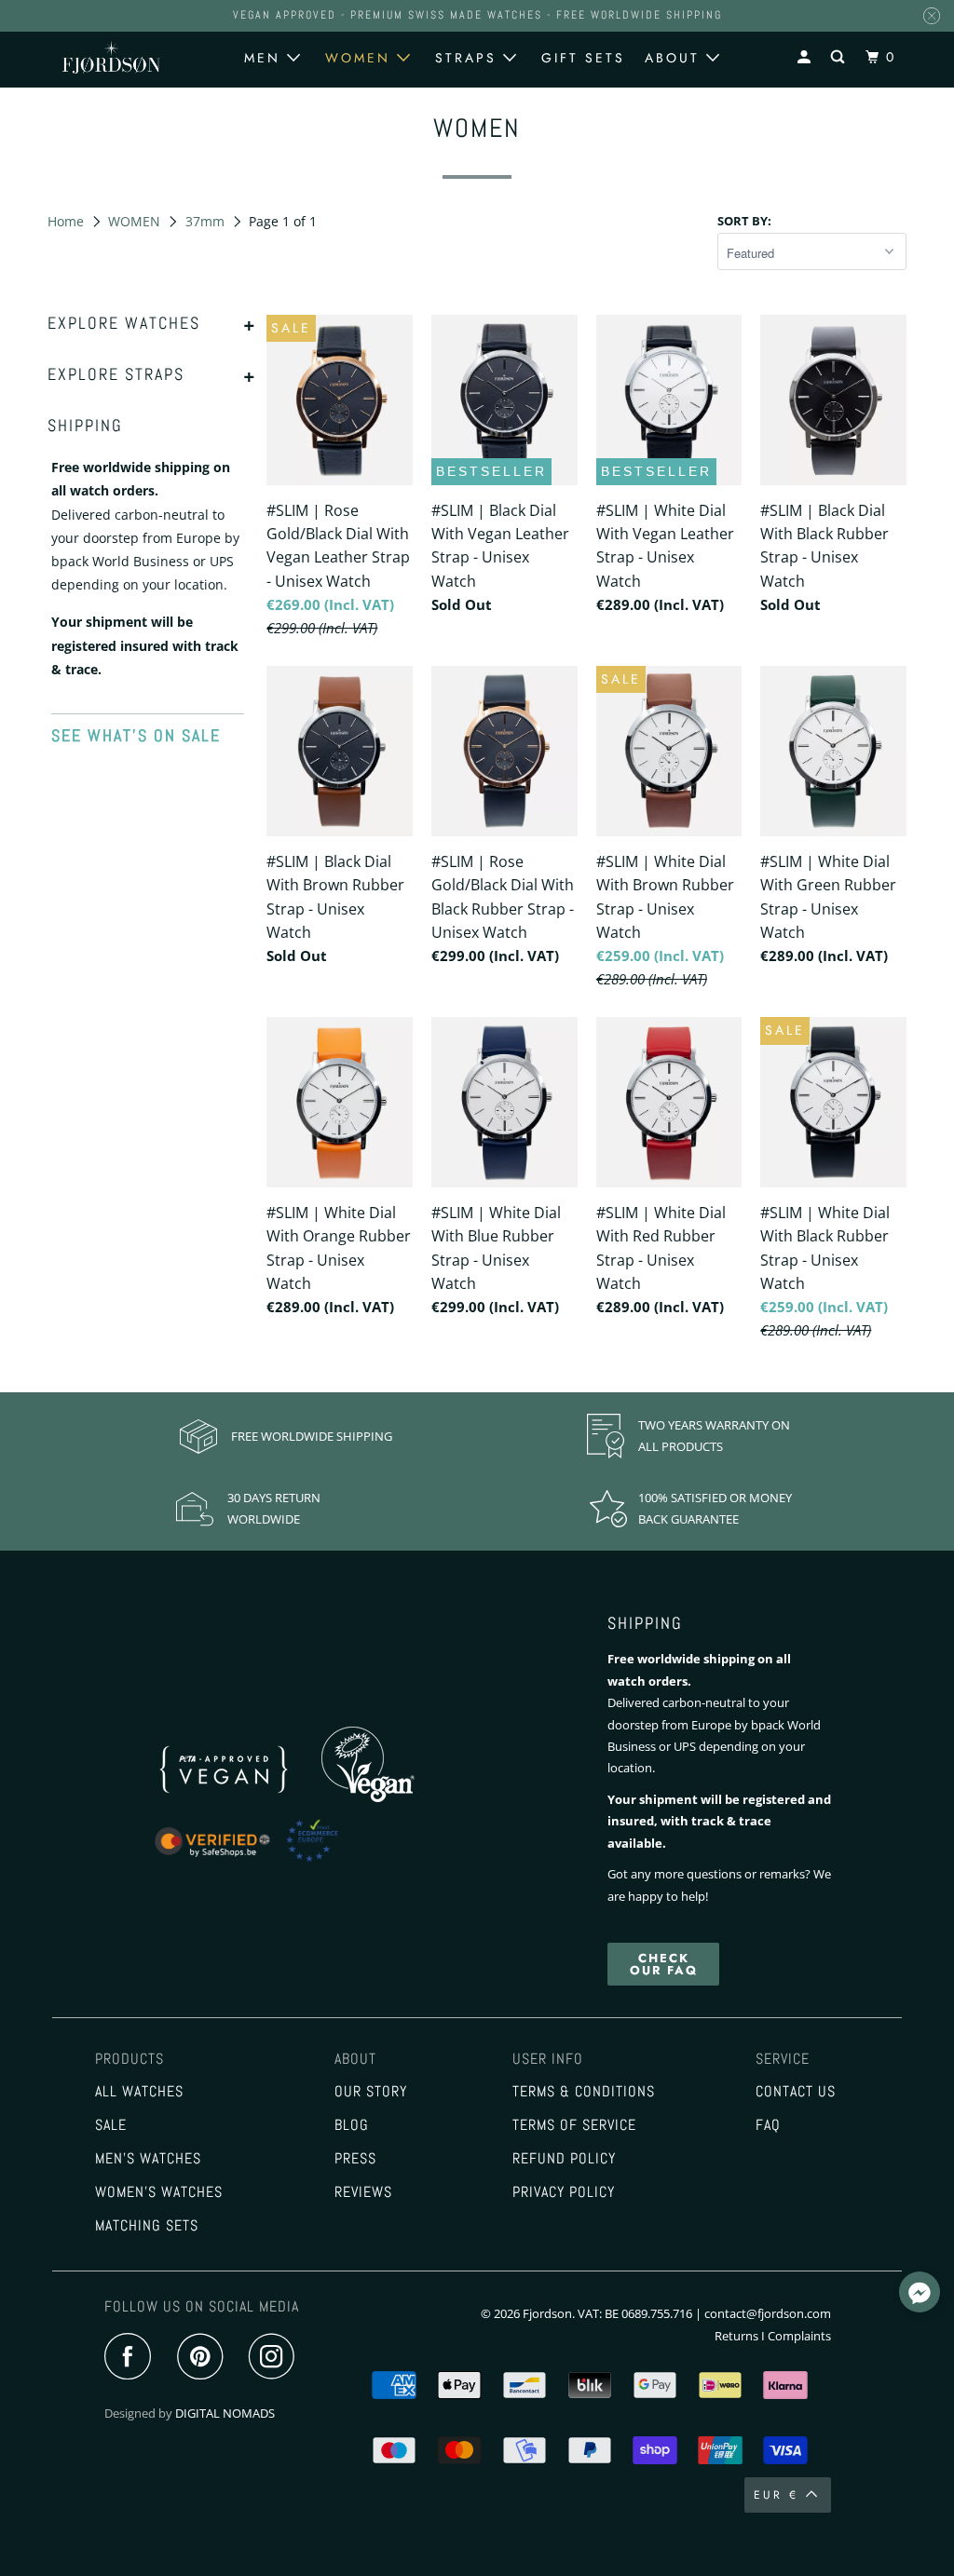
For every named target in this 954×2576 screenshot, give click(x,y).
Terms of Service (574, 2125)
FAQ (768, 2125)
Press (355, 2159)
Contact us (796, 2092)
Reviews (363, 2192)
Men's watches (148, 2159)
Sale (111, 2125)
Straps (469, 58)
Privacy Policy (564, 2192)
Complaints (799, 2336)
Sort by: (744, 221)
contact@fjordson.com (768, 2313)
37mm (207, 221)
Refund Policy (564, 2159)
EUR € (776, 2495)
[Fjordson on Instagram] (277, 2358)
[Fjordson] (111, 57)
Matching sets (147, 2226)
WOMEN (136, 221)
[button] (920, 2295)
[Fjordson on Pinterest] (204, 2358)
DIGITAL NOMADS (225, 2413)
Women (361, 58)
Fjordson (547, 2313)
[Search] (840, 57)
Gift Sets (583, 58)
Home (68, 221)
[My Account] (807, 57)
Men (266, 58)
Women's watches (159, 2192)
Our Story (371, 2092)
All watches (139, 2092)
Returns (736, 2336)
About (675, 58)
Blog (352, 2125)
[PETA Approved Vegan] (245, 1797)
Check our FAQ (664, 1964)
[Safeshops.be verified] (266, 1863)
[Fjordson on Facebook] (132, 2358)
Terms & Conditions (584, 2092)
